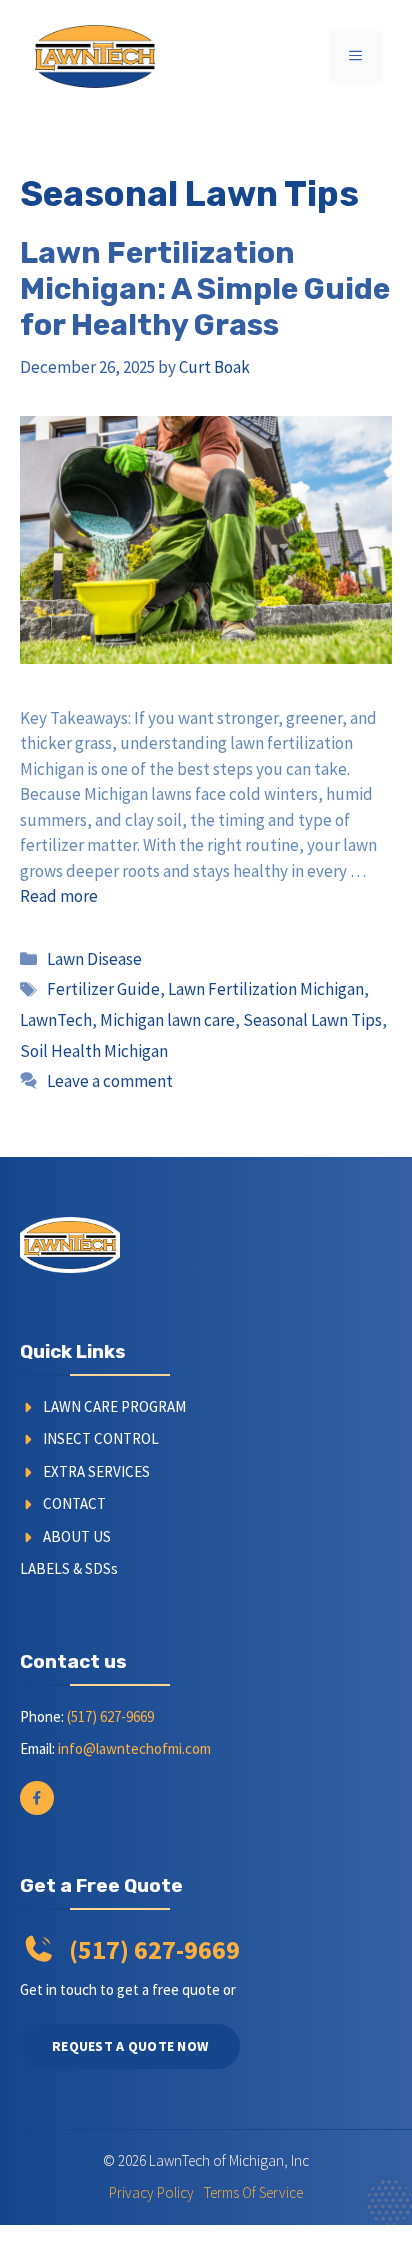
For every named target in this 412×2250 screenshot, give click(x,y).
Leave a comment (110, 1081)
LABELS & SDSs (69, 1568)
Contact (74, 1503)
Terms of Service (253, 2192)
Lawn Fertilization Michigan (266, 989)
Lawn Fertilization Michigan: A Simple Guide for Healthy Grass (205, 289)
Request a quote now (130, 2046)
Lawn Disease (94, 959)
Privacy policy (151, 2192)
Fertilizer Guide (103, 989)
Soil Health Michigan (94, 1051)
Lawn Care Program (114, 1406)
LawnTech (56, 1020)
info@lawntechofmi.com (134, 1748)
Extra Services (96, 1471)
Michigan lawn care (167, 1020)
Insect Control (101, 1438)
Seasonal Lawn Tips (312, 1020)
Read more (59, 896)
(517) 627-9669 (110, 1716)
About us (77, 1536)
